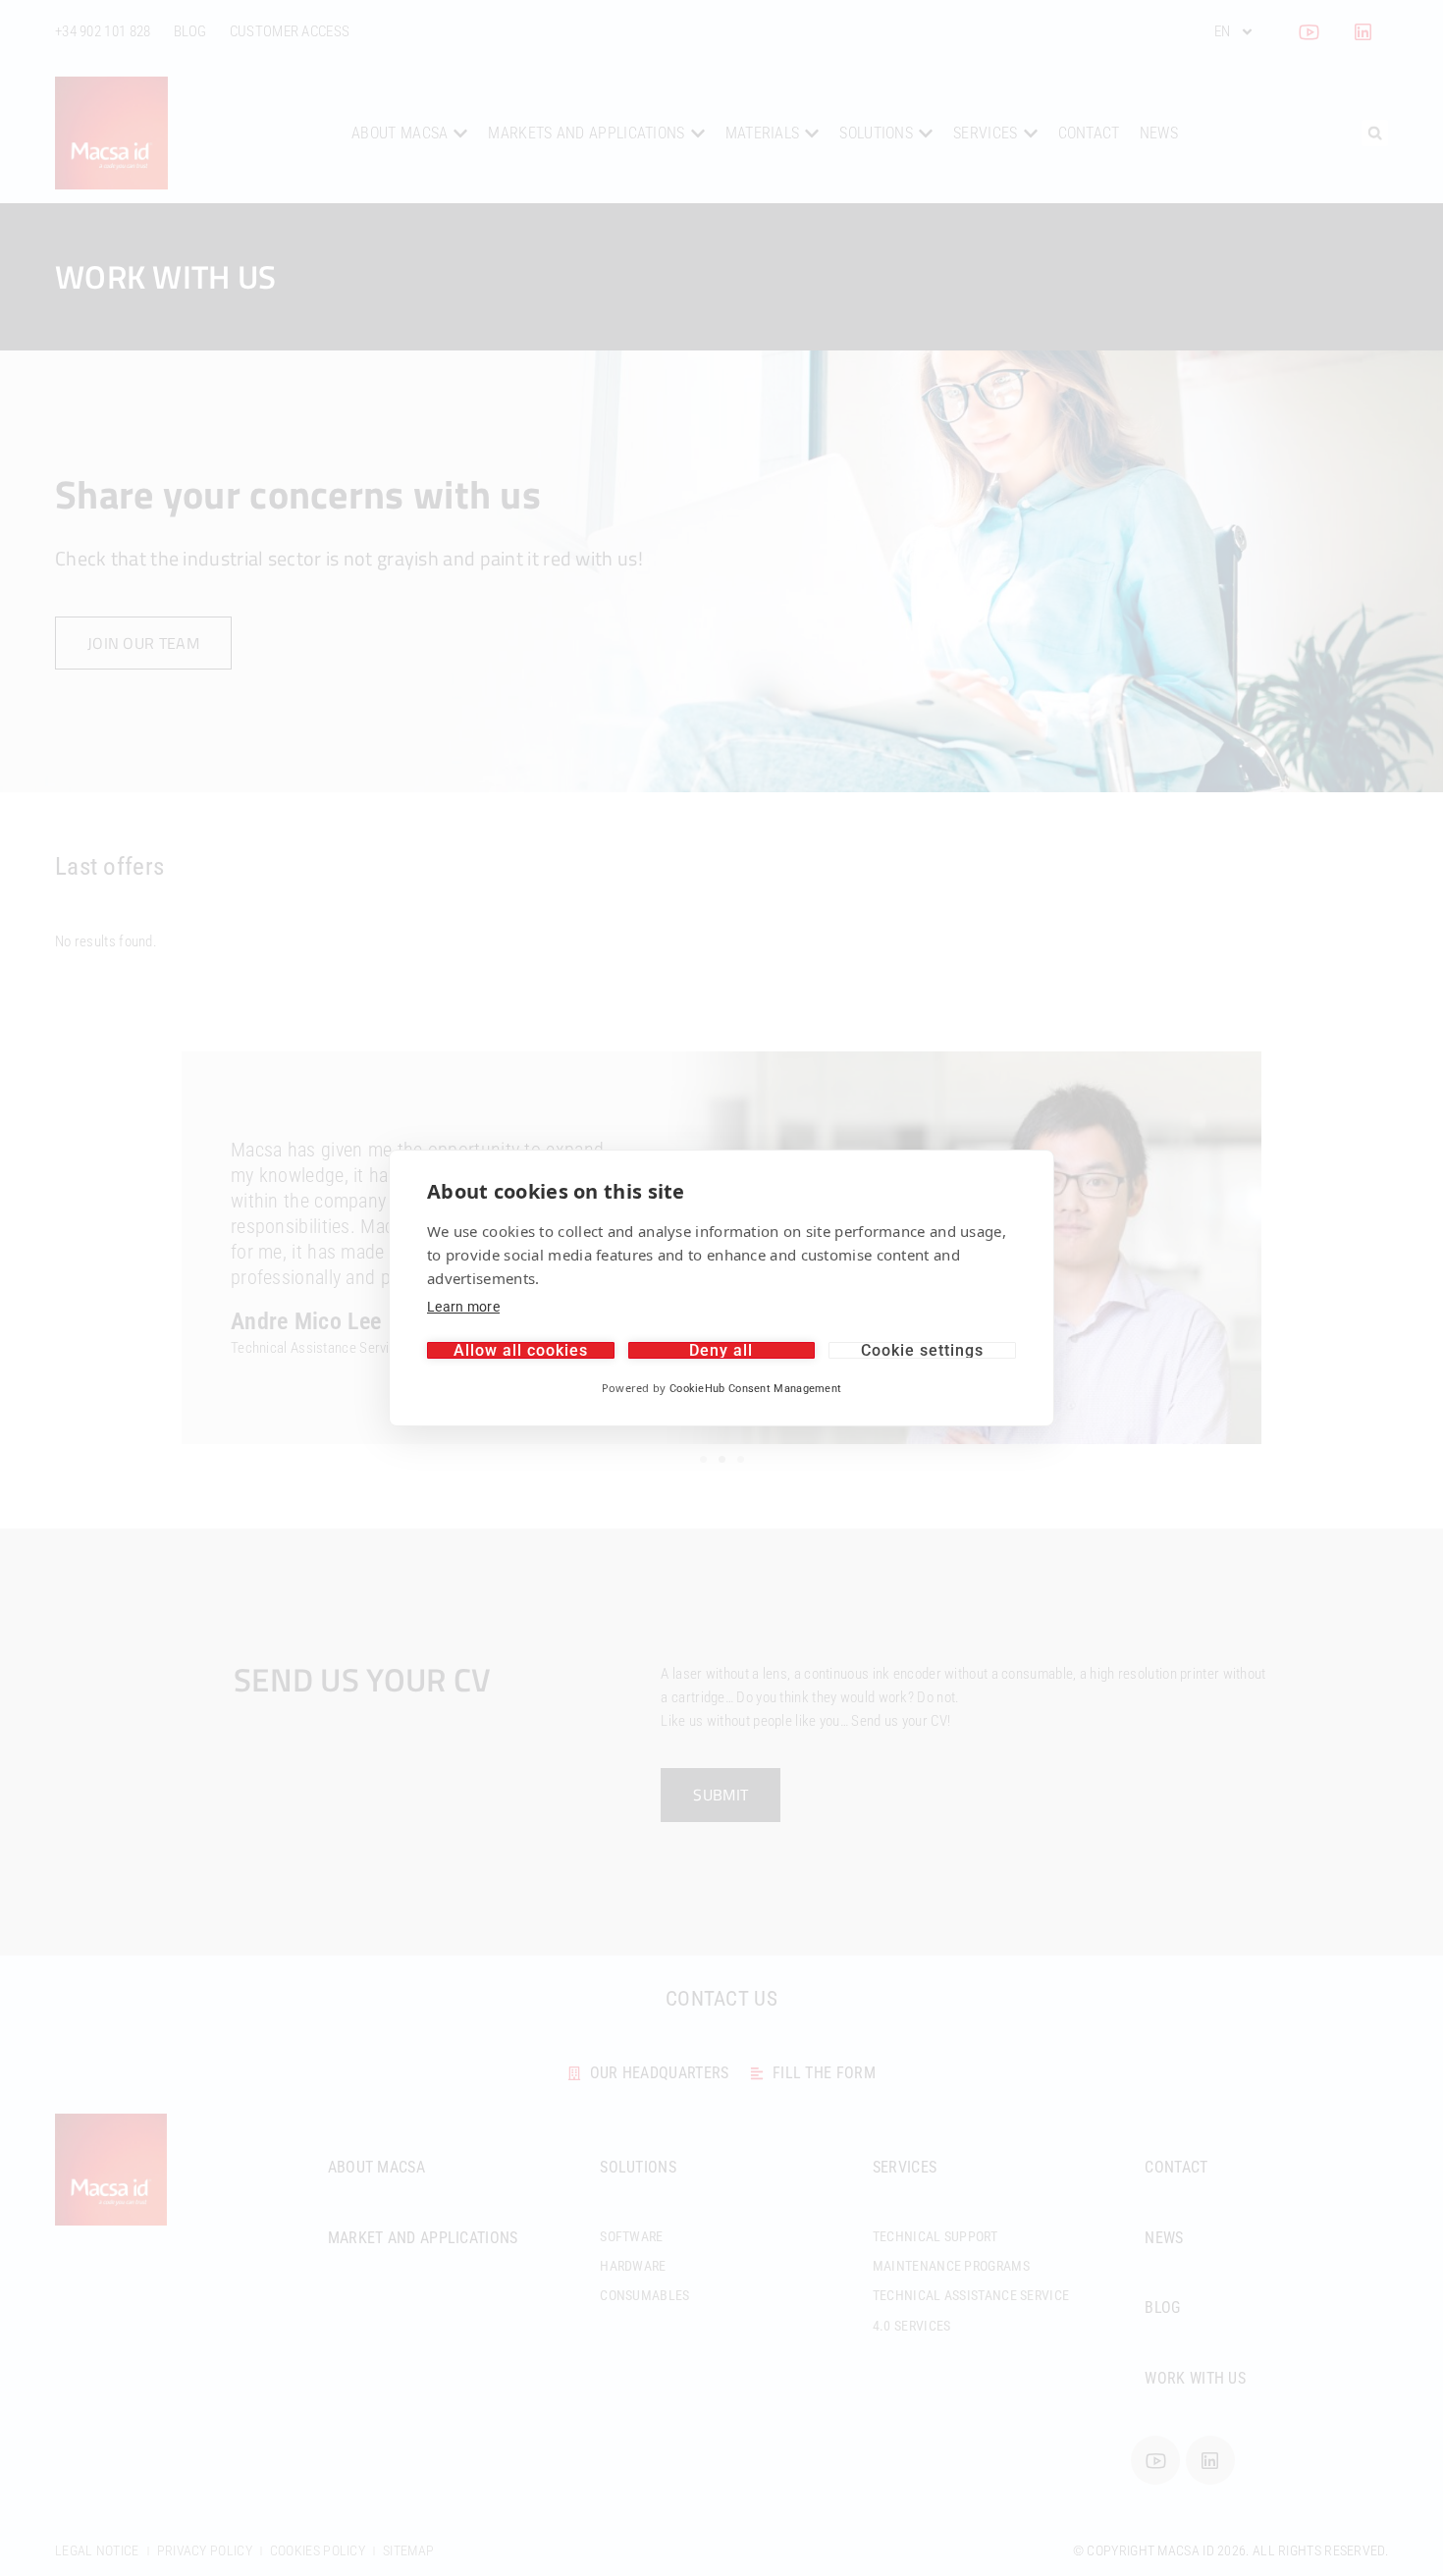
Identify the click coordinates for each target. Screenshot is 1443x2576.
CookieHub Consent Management (755, 1389)
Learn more (463, 1307)
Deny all (721, 1350)
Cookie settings (922, 1350)
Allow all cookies (521, 1350)
